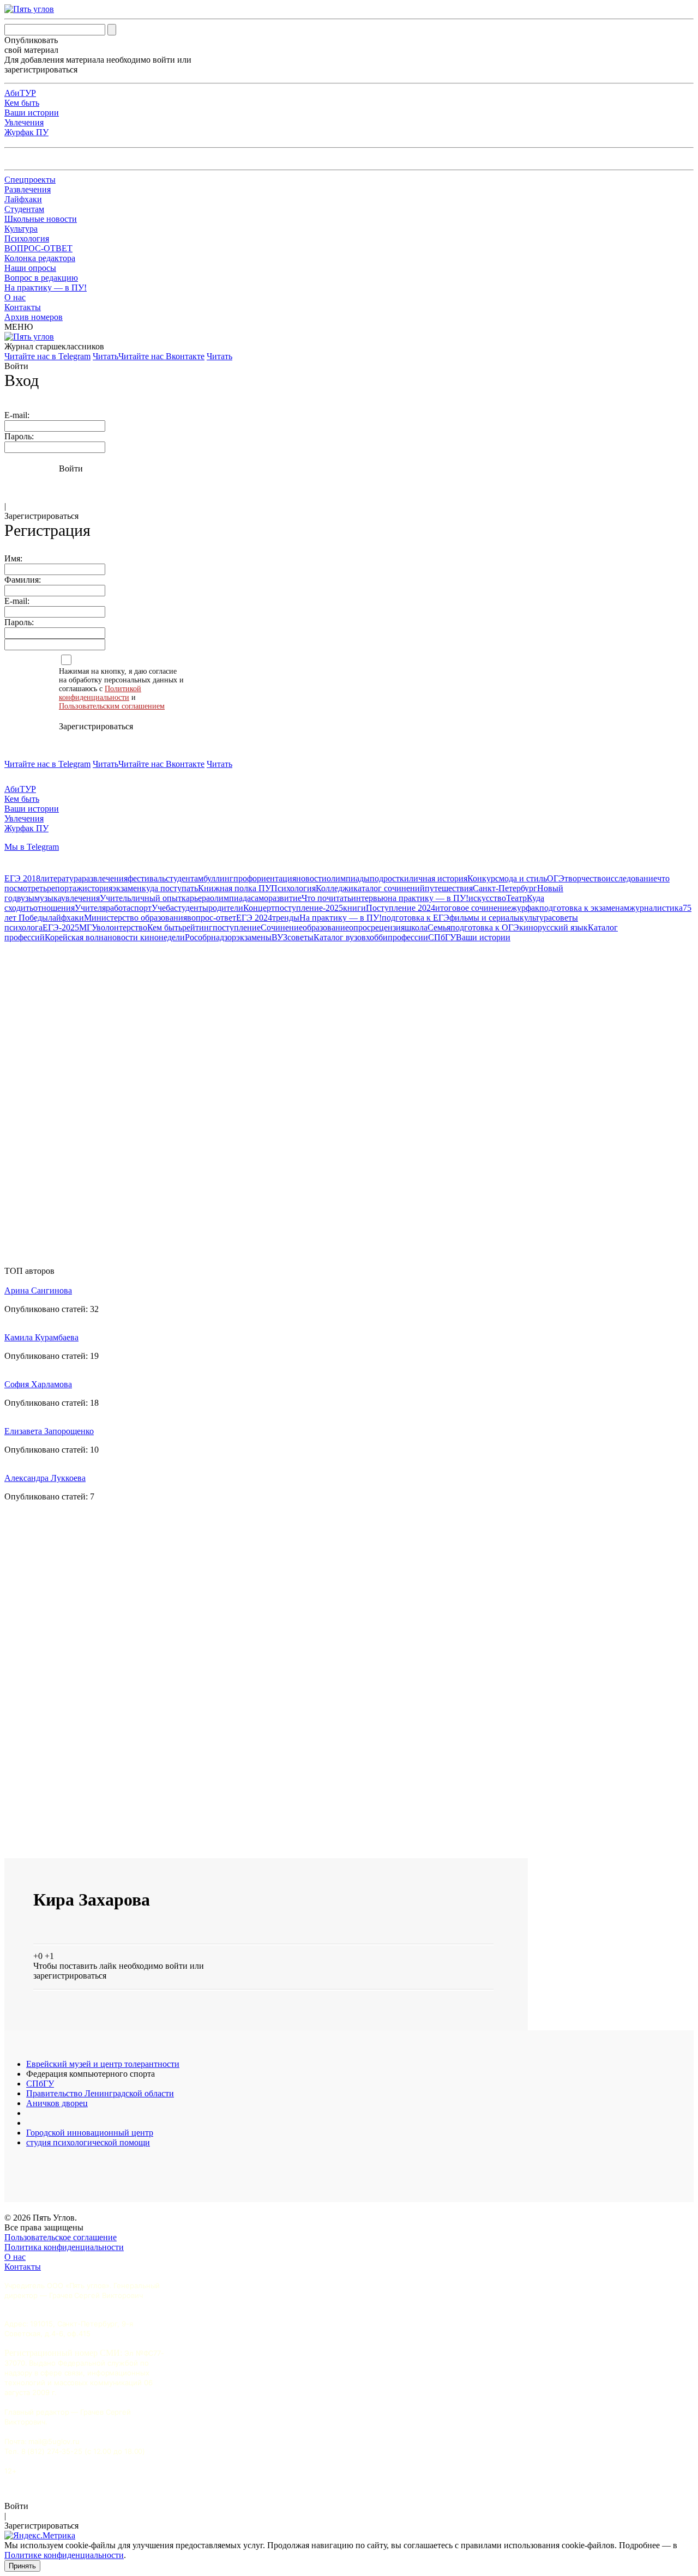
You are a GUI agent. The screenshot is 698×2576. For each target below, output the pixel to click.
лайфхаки (66, 918)
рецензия (388, 927)
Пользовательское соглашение (61, 2237)
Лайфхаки (23, 199)
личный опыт (156, 898)
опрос (360, 927)
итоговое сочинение (473, 908)
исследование (631, 878)
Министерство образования (136, 918)
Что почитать (326, 898)
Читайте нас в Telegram (47, 356)
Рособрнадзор (210, 937)
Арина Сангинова (38, 1290)
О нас (15, 297)
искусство (487, 898)
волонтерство (122, 927)
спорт (141, 908)
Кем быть (22, 103)
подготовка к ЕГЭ (416, 918)
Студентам (24, 209)
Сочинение (282, 927)
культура (536, 918)
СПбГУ (442, 937)
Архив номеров (34, 317)
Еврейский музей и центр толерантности (103, 2064)
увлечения (80, 898)
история (97, 888)
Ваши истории (32, 113)
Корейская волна (76, 937)
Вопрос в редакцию (41, 278)
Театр (516, 898)
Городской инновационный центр (90, 2133)
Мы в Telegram (32, 847)
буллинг (218, 878)
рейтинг (197, 927)
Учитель (115, 898)
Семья (439, 927)
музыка (48, 898)
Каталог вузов (340, 937)
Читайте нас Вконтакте (161, 356)
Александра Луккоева (45, 1478)
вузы (26, 898)
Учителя (90, 908)
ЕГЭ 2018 (22, 878)
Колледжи (335, 888)
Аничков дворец (57, 2103)
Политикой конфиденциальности (100, 693)
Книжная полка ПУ (234, 888)
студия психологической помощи (88, 2142)
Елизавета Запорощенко (49, 1431)
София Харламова (38, 1384)
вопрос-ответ (212, 918)
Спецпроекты (30, 180)
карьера (196, 898)
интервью (369, 898)
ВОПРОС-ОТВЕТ (38, 248)
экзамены (254, 937)
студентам (185, 878)
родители (226, 908)
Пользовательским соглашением (112, 706)
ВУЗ (279, 937)
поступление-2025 (309, 908)
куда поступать (170, 888)
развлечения (105, 878)
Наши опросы (30, 268)
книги (354, 908)
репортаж (65, 888)
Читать (106, 356)
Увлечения (24, 122)
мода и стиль (523, 878)
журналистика (656, 908)
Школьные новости (41, 219)
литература (61, 878)
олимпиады (348, 878)
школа (416, 927)
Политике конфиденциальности (64, 2555)
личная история (438, 878)
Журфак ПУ (26, 132)
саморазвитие (276, 898)
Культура (21, 229)
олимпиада (230, 898)
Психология (27, 238)
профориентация (265, 878)
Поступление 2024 (401, 908)
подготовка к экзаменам (584, 908)
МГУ (88, 927)
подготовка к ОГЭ (485, 927)
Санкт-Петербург (505, 888)
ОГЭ (556, 878)
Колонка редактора (40, 258)
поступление (237, 927)
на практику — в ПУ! (428, 898)
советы (300, 937)
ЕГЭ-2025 (61, 927)
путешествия (449, 888)
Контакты (23, 307)
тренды (286, 918)
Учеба (163, 908)
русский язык (563, 927)
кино (528, 927)
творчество (585, 878)
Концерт (259, 908)
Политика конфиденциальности (64, 2247)
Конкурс (483, 878)
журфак (525, 908)
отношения (54, 908)
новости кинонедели (146, 937)
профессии (408, 937)
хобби (377, 937)
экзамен (127, 888)
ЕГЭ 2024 (254, 918)
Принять (22, 2566)
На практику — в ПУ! (46, 288)
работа (118, 908)
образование (326, 927)
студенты (191, 908)
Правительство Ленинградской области (100, 2093)
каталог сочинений (389, 888)
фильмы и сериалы (485, 918)
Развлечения (28, 189)
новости (311, 878)
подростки (389, 878)
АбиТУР (20, 93)
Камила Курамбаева (41, 1337)
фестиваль (147, 878)
